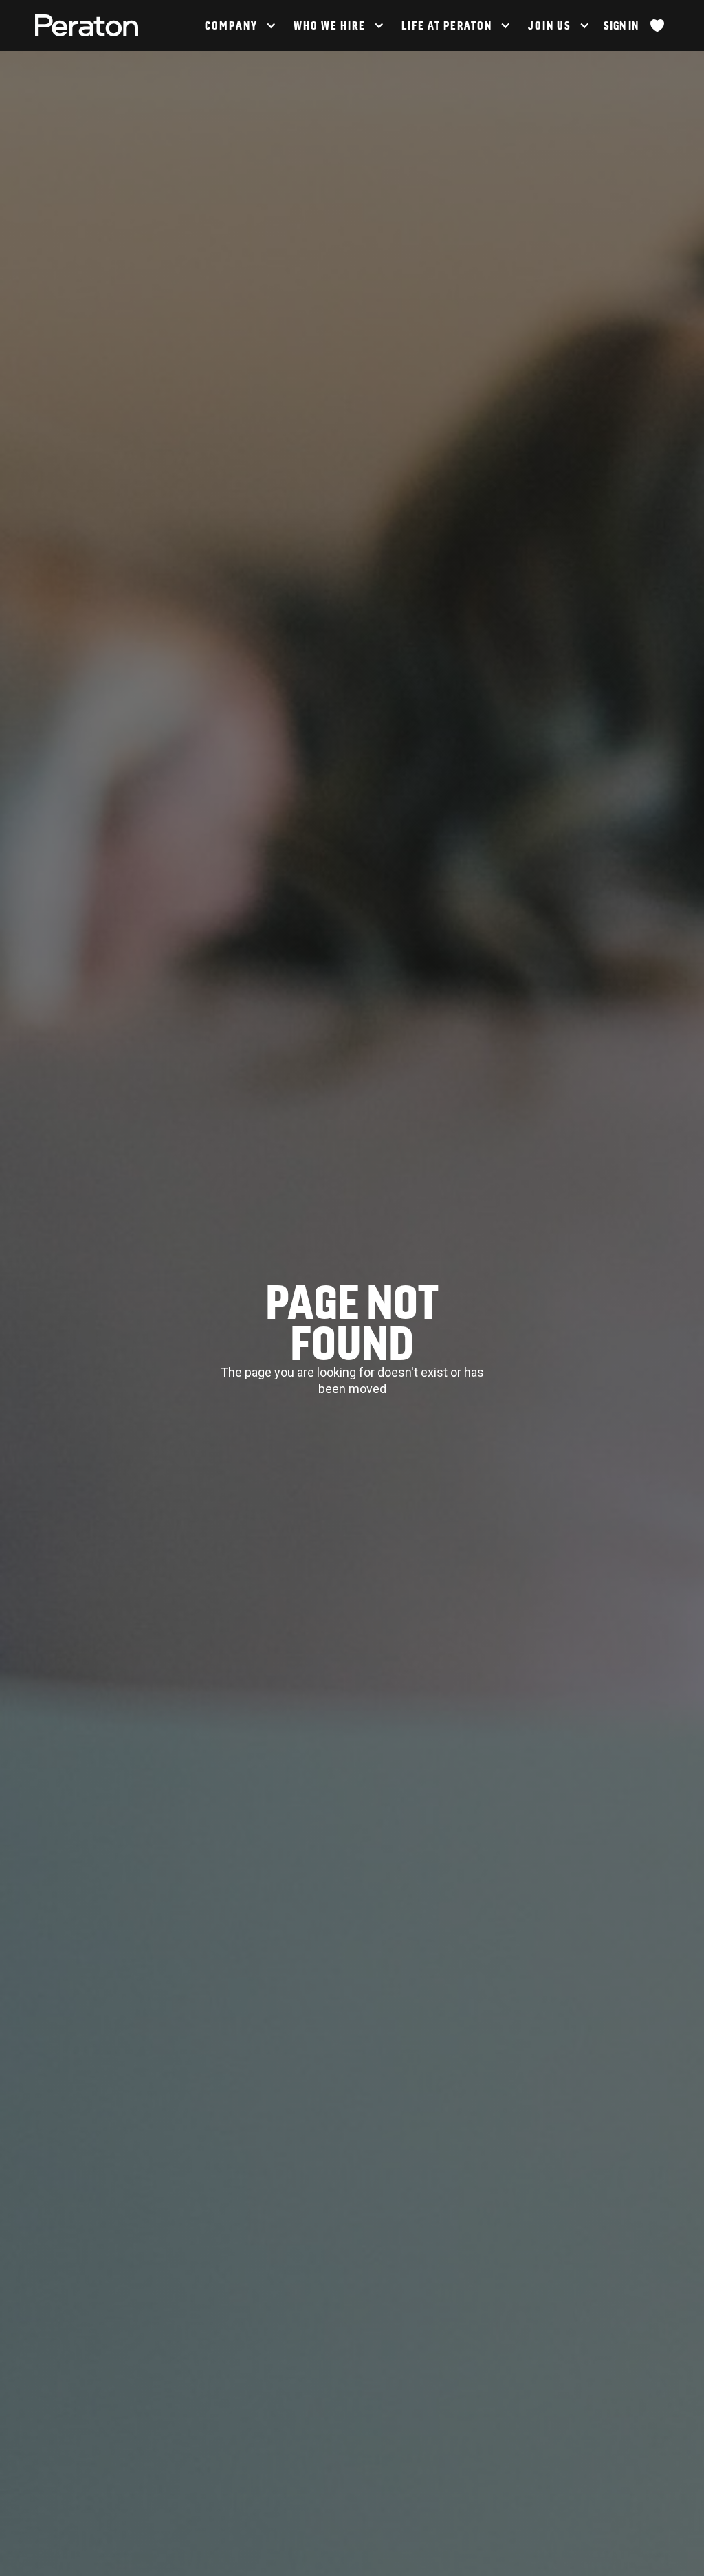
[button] (239, 25)
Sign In (621, 25)
